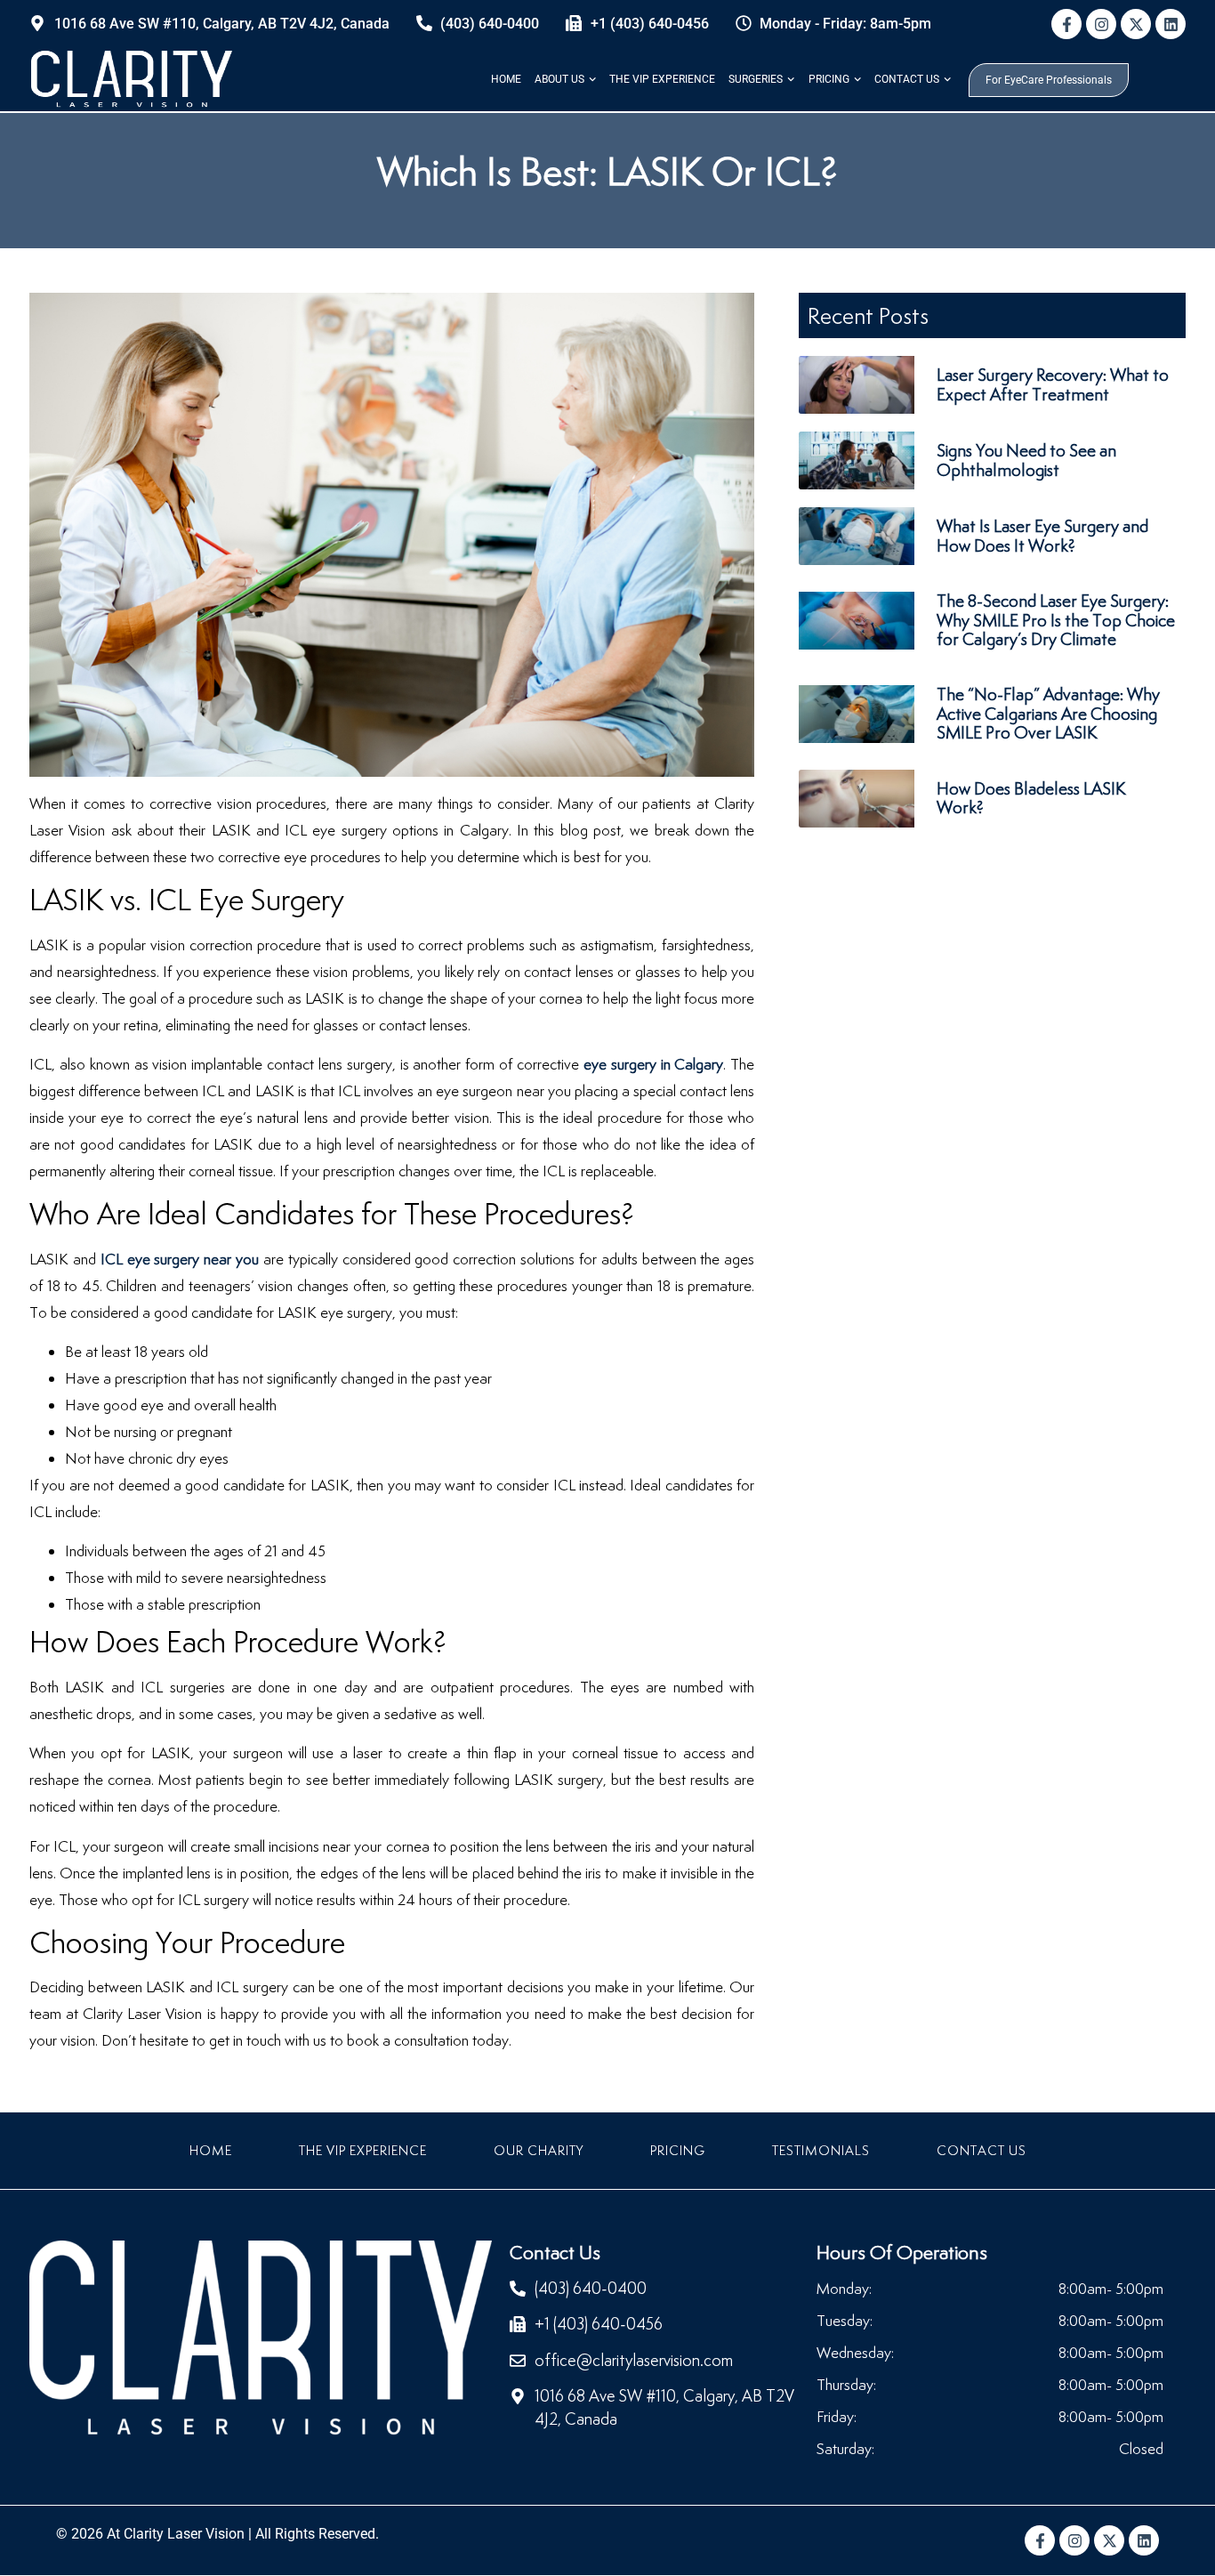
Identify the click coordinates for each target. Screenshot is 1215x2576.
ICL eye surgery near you (180, 1259)
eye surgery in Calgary (654, 1064)
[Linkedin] (1171, 24)
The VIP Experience (662, 79)
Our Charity (539, 2150)
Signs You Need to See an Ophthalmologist (1026, 460)
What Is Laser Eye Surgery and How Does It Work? (1042, 536)
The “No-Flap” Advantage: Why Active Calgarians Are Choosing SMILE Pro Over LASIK (1048, 713)
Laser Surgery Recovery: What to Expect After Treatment (1053, 384)
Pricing (829, 79)
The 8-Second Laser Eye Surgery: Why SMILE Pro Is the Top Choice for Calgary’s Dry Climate (1056, 620)
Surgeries (756, 79)
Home (506, 79)
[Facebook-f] (1066, 24)
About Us (559, 79)
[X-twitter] (1136, 24)
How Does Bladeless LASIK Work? (1031, 798)
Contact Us (907, 79)
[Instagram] (1101, 24)
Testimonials (821, 2150)
